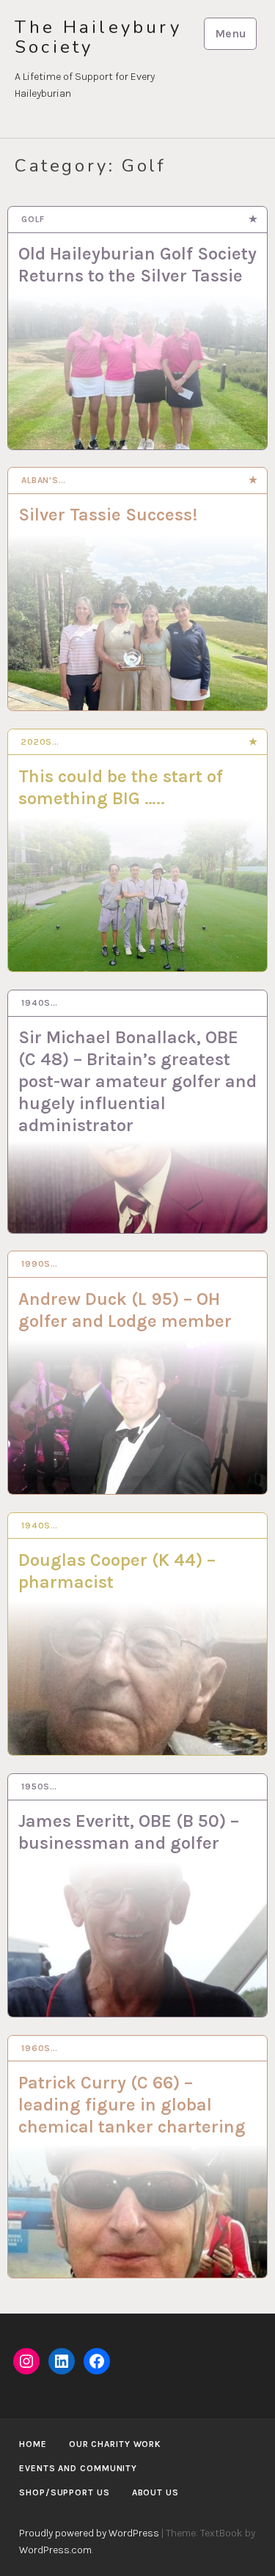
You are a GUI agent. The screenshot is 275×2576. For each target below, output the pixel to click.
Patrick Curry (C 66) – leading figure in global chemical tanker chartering (132, 2105)
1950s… (39, 1786)
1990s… (40, 1264)
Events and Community (78, 2468)
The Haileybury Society (98, 37)
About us (155, 2492)
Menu (231, 33)
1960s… (40, 2048)
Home (33, 2444)
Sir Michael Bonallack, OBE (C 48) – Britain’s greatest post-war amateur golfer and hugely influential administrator (137, 1081)
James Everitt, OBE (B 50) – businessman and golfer (129, 1832)
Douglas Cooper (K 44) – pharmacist (117, 1571)
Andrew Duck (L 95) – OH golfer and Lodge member (125, 1310)
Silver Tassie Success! (108, 515)
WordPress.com (55, 2550)
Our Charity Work (115, 2444)
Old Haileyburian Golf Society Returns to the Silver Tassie (137, 265)
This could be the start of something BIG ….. (121, 787)
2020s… (40, 742)
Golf (33, 219)
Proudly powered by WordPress (89, 2533)
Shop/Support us (65, 2492)
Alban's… (44, 480)
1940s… (40, 1003)
